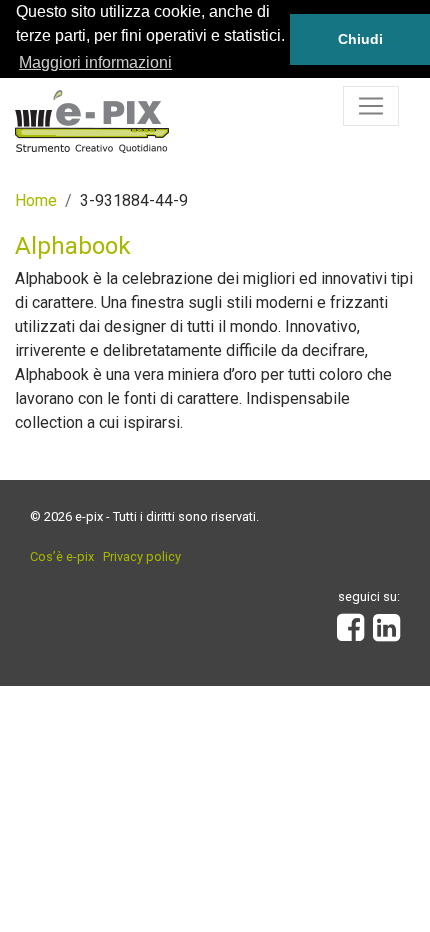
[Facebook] (350, 633)
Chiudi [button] (360, 39)
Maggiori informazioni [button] (95, 62)
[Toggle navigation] (371, 106)
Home (36, 200)
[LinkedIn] (386, 633)
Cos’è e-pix (62, 556)
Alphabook (73, 246)
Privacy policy (142, 556)
